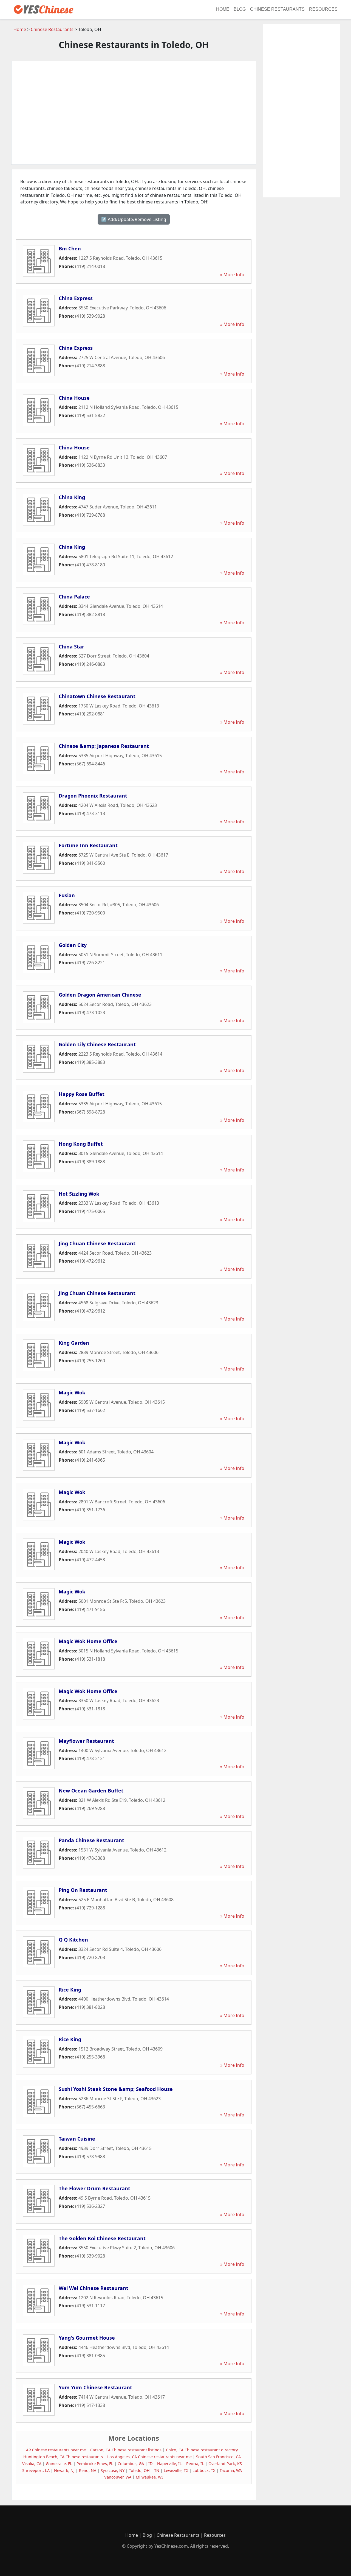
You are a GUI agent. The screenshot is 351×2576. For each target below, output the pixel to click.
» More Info (232, 275)
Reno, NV (88, 2470)
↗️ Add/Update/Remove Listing (134, 219)
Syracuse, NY (113, 2470)
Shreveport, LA (36, 2470)
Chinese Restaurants (277, 9)
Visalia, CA (32, 2464)
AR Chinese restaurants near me (56, 2450)
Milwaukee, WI (149, 2477)
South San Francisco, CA (218, 2457)
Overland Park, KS (225, 2464)
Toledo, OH (139, 2470)
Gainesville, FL (59, 2464)
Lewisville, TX (176, 2470)
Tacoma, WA (231, 2470)
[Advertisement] (134, 113)
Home (223, 9)
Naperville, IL (169, 2464)
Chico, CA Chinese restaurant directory (202, 2450)
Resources (323, 9)
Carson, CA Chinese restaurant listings (126, 2450)
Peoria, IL (195, 2464)
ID (151, 2464)
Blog (240, 9)
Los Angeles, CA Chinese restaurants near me (149, 2457)
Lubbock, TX (204, 2470)
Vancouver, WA (118, 2477)
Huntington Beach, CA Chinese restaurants (63, 2457)
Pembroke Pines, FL (95, 2464)
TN (157, 2470)
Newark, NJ (64, 2470)
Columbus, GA (131, 2464)
